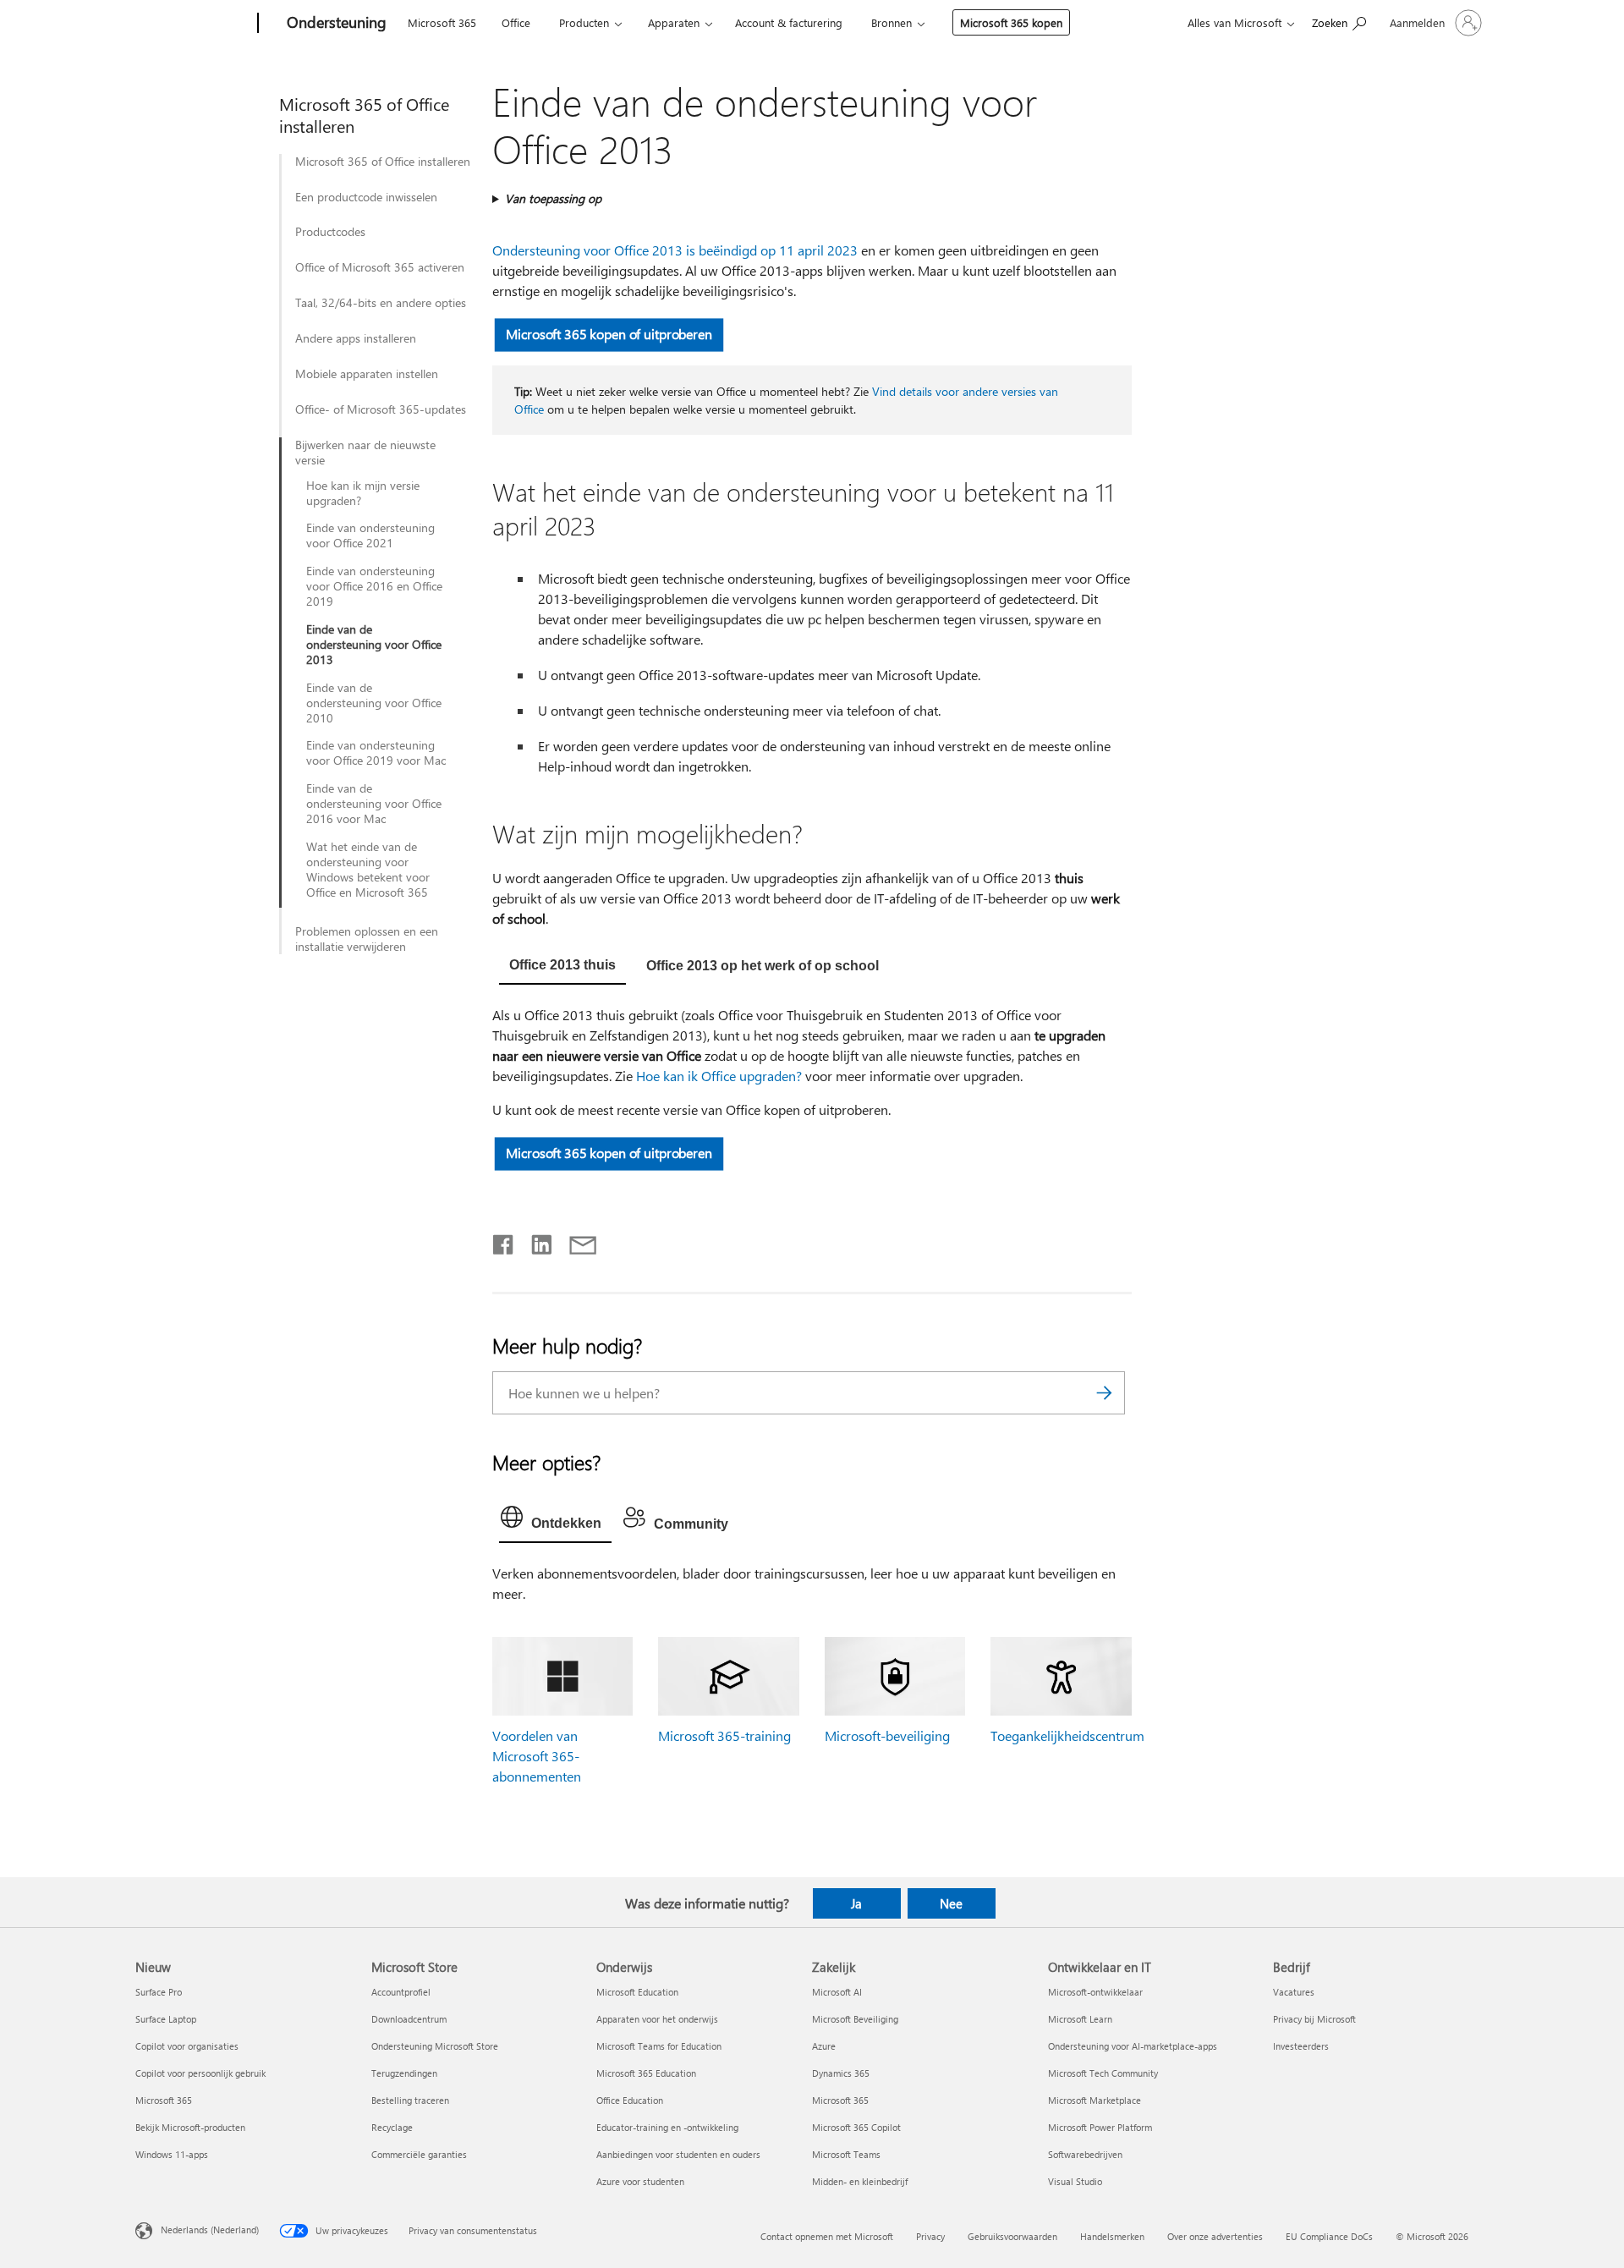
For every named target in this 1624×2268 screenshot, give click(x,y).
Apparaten (674, 22)
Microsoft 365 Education (646, 2073)
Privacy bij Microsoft (1314, 2019)
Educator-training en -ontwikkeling (667, 2127)
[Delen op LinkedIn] (535, 1241)
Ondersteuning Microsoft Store (435, 2046)
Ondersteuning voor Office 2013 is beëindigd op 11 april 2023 (675, 250)
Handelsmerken (1112, 2236)
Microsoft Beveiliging (855, 2019)
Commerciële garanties (419, 2154)
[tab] (562, 967)
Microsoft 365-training (724, 1735)
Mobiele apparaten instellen (367, 374)
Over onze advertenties (1215, 2236)
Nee (951, 1903)
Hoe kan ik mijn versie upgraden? (363, 493)
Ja (856, 1903)
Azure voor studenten (640, 2181)
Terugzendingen (404, 2073)
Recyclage (392, 2127)
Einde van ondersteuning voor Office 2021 (370, 535)
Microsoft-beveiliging (887, 1735)
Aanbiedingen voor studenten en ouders (678, 2154)
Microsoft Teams (846, 2154)
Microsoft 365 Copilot (856, 2127)
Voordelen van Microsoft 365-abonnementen (537, 1756)
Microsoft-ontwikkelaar (1095, 1992)
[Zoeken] (1104, 1393)
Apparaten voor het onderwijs (657, 2019)
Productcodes (330, 232)
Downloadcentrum (409, 2019)
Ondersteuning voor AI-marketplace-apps (1133, 2046)
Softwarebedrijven (1085, 2154)
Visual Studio (1075, 2181)
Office (516, 22)
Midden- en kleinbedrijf (860, 2181)
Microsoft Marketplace (1095, 2100)
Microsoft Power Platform (1100, 2127)
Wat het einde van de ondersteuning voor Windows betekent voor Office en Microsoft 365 (368, 870)
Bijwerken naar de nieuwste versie (365, 453)
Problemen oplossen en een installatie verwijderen (367, 939)
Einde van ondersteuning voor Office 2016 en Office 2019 (374, 586)
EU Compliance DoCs (1329, 2236)
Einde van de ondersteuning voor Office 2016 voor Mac (374, 804)
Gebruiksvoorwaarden (1012, 2236)
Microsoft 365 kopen (1011, 22)
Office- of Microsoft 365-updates (381, 409)
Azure (824, 2046)
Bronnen (892, 22)
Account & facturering (789, 22)
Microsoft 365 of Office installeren (383, 162)
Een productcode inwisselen (366, 197)
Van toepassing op (553, 198)
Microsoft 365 (442, 22)
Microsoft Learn (1080, 2019)
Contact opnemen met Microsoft (827, 2236)
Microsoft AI (837, 1992)
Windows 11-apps (172, 2154)
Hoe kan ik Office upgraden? (719, 1076)
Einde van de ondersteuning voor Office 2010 (374, 703)
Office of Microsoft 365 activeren (380, 267)
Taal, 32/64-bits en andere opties (381, 303)
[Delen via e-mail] (575, 1241)
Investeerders (1301, 2046)
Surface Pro (159, 1992)
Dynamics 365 (841, 2073)
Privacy (930, 2236)
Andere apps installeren (356, 338)
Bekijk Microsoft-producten (190, 2127)
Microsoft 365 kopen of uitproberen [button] (609, 334)
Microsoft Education (637, 1992)
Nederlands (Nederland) (210, 2229)
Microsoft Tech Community (1103, 2073)
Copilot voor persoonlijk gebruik (200, 2073)
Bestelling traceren (410, 2100)
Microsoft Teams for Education (659, 2046)
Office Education (630, 2100)
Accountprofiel (401, 1992)
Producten (584, 22)
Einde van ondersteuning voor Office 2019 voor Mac (376, 753)
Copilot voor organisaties (187, 2046)
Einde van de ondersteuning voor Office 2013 (374, 645)
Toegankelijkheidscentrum (1067, 1735)
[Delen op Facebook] (504, 1241)
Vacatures (1294, 1992)
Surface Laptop (166, 2019)
